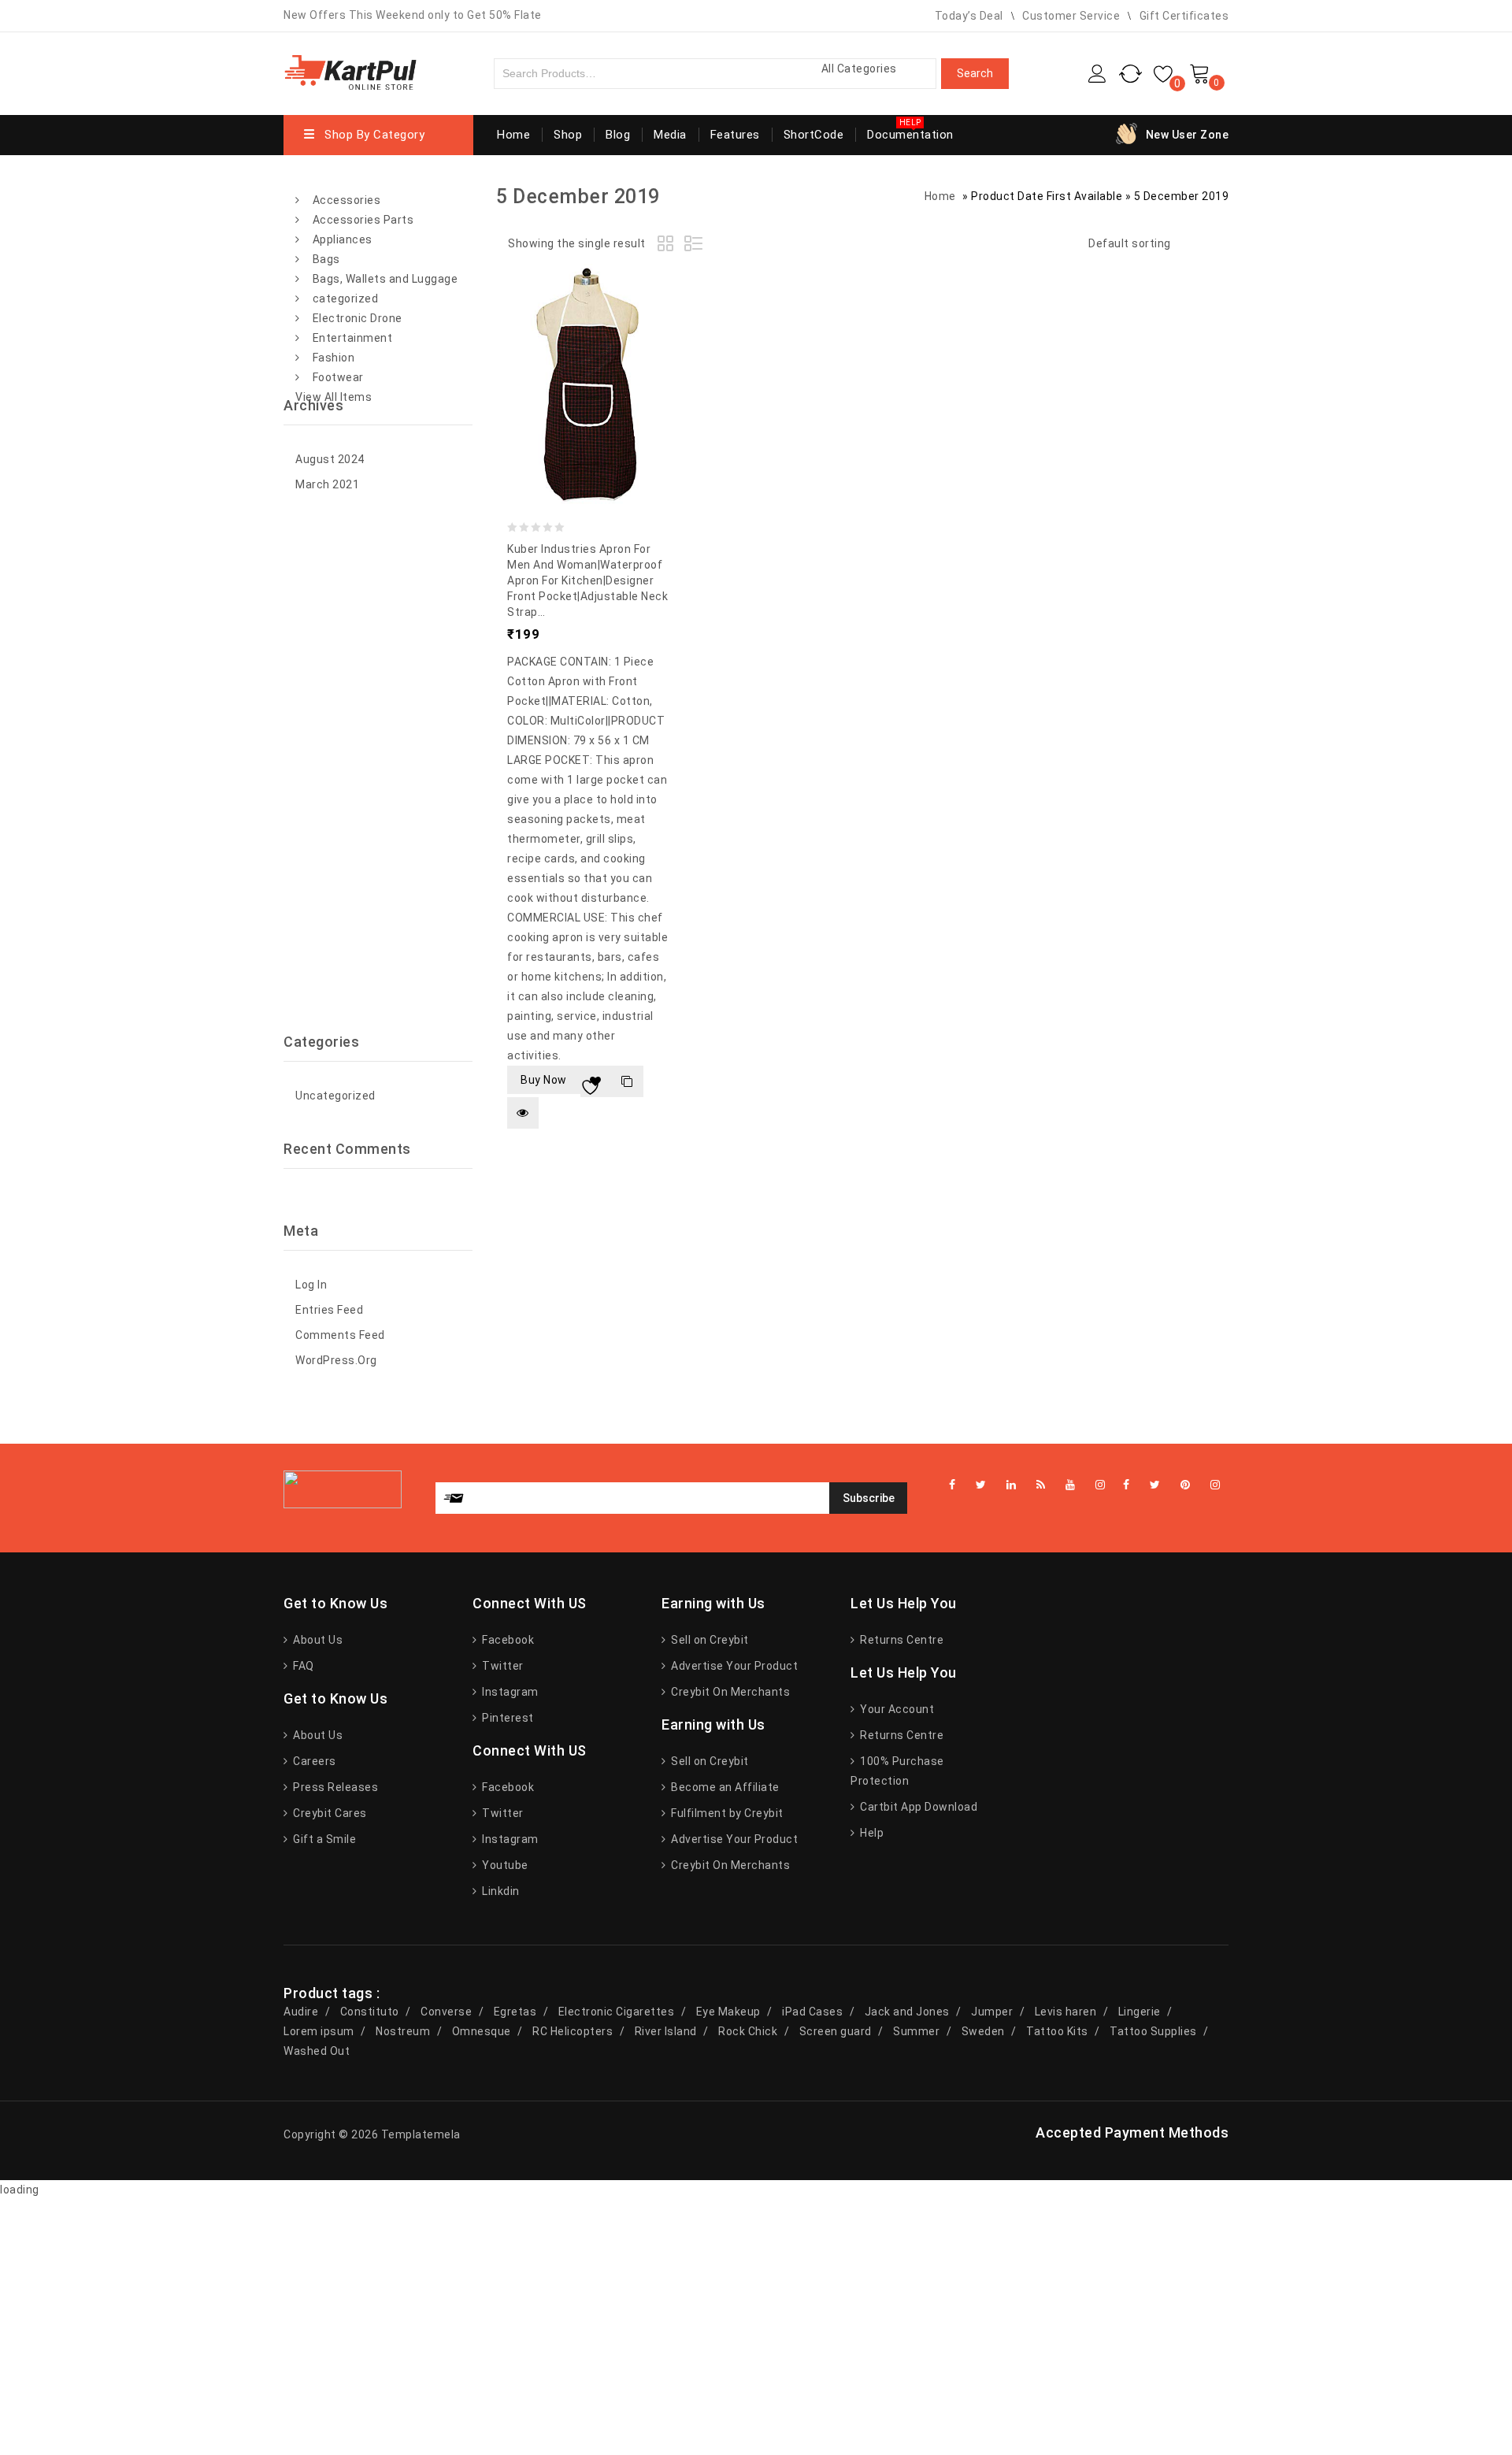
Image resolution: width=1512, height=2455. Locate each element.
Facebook (507, 1640)
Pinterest (507, 1718)
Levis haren (1066, 2012)
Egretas (515, 2012)
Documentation (910, 135)
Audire (301, 2012)
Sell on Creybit (709, 1640)
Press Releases (334, 1787)
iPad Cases (812, 2012)
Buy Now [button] (544, 1080)
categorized (346, 299)
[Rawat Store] (350, 71)
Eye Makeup (728, 2012)
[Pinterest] (1186, 1485)
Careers (313, 1761)
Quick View (523, 1113)
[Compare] (628, 1081)
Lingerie (1140, 2012)
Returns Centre (901, 1640)
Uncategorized (335, 1096)
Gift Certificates (1184, 16)
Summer (916, 2031)
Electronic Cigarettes (617, 2012)
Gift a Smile (323, 1839)
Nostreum (403, 2031)
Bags (326, 259)
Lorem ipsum (319, 2031)
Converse (446, 2012)
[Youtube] (1071, 1485)
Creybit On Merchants (729, 1692)
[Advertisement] (378, 765)
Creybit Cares (329, 1813)
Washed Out (317, 2051)
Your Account (896, 1709)
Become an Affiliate (724, 1787)
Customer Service (1071, 16)
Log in (311, 1285)
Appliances (343, 239)
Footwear (338, 377)
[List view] (695, 246)
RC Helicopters (573, 2031)
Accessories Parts (363, 220)
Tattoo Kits (1057, 2031)
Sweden (983, 2031)
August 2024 (330, 459)
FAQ (302, 1666)
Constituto (370, 2012)
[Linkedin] (1012, 1485)
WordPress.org (336, 1360)
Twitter (502, 1666)
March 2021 (327, 484)
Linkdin (500, 1891)
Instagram (509, 1692)
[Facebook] (1127, 1485)
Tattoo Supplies (1153, 2031)
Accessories (347, 200)
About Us (317, 1640)
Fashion (334, 358)
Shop (568, 135)
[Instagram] (1216, 1485)
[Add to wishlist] (596, 1081)
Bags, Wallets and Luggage (385, 279)
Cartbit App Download (917, 1807)
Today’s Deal (969, 16)
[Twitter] (1155, 1485)
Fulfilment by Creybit (726, 1813)
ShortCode (814, 135)
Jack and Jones (907, 2012)
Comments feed (340, 1335)
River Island (666, 2031)
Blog (618, 135)
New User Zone (1188, 135)
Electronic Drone (358, 318)
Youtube (504, 1865)
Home (513, 135)
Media (670, 135)
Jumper (992, 2012)
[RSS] (1041, 1485)
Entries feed (329, 1310)
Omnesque (482, 2031)
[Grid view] (668, 246)
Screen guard (836, 2031)
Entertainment (353, 338)
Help (871, 1833)
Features (735, 135)
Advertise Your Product (733, 1666)
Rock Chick (748, 2031)
